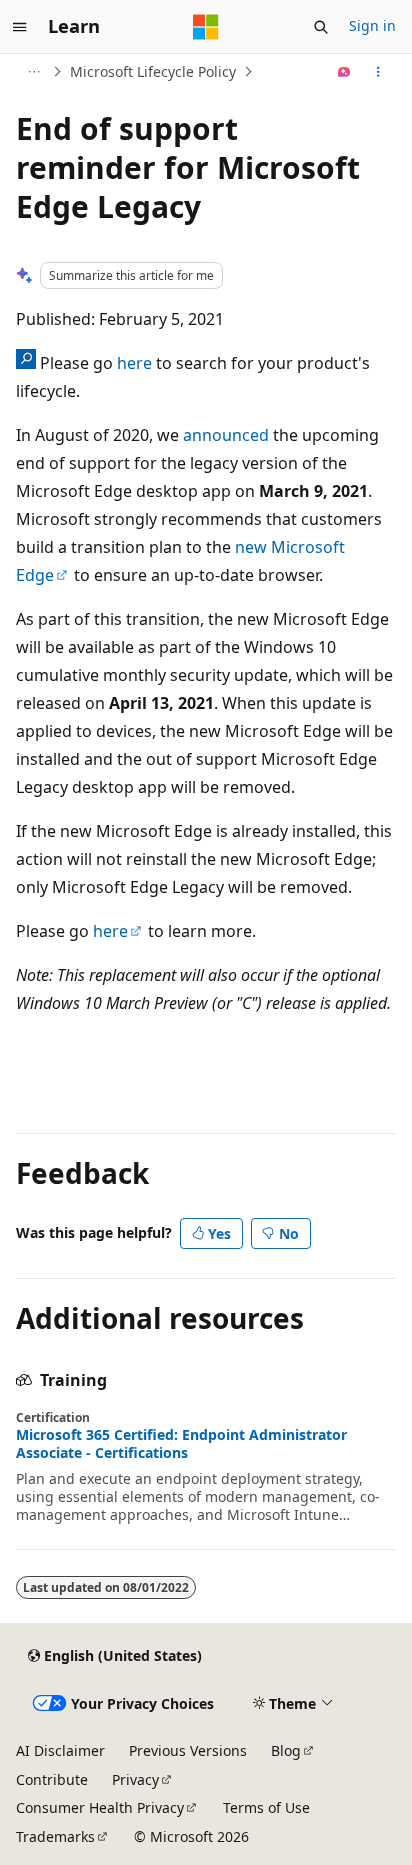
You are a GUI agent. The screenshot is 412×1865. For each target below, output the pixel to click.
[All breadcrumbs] (33, 72)
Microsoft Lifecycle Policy (153, 71)
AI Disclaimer (60, 1750)
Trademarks (55, 1836)
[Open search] (321, 27)
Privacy (135, 1779)
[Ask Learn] (344, 72)
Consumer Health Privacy (100, 1807)
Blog (286, 1750)
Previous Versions (188, 1750)
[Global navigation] (20, 27)
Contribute (52, 1779)
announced (226, 435)
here (134, 363)
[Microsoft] (206, 27)
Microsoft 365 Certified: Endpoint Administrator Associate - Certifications (181, 1444)
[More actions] (378, 72)
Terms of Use (266, 1807)
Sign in (372, 25)
